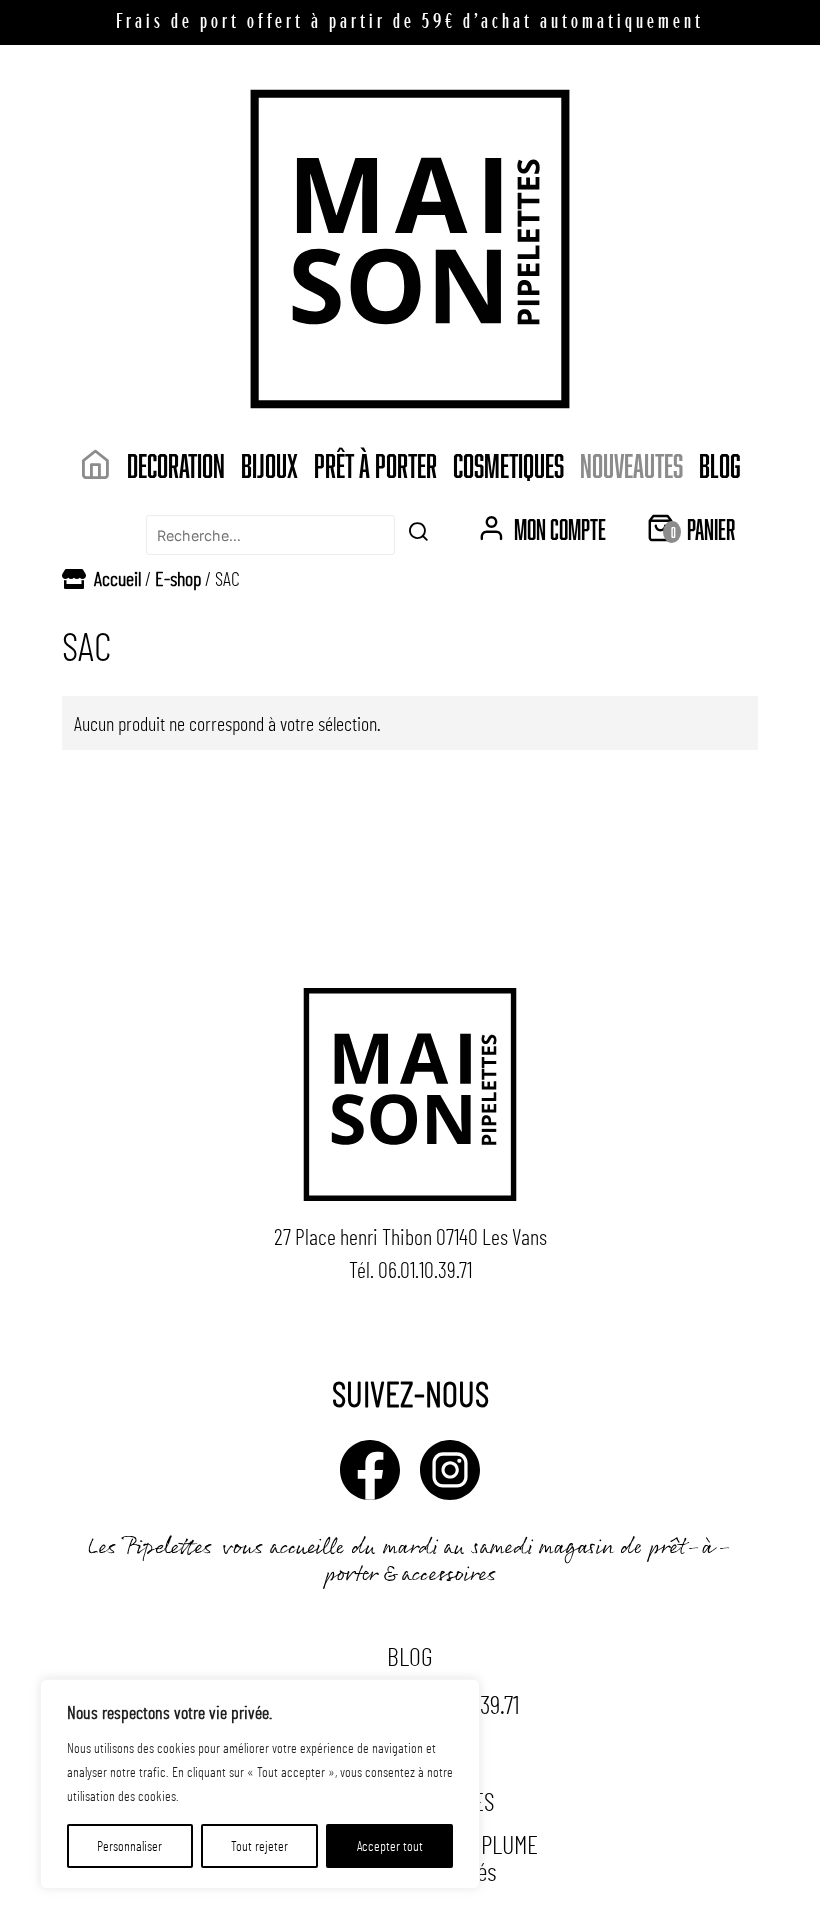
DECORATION (176, 465)
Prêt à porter (375, 465)
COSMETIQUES (508, 465)
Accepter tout (390, 1845)
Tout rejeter (259, 1845)
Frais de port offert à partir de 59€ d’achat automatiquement (410, 22)
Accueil (117, 578)
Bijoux (269, 465)
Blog (720, 465)
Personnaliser (129, 1845)
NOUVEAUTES (631, 465)
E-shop (178, 578)
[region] (260, 1784)
